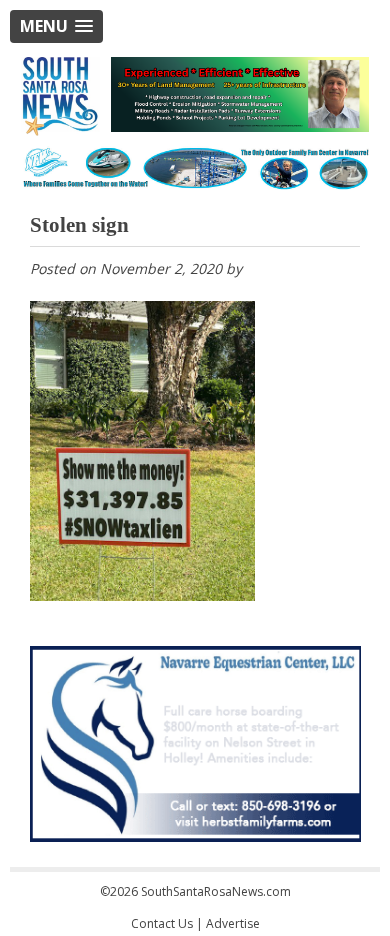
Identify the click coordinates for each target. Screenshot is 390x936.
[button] (56, 26)
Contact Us (162, 923)
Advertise (233, 923)
